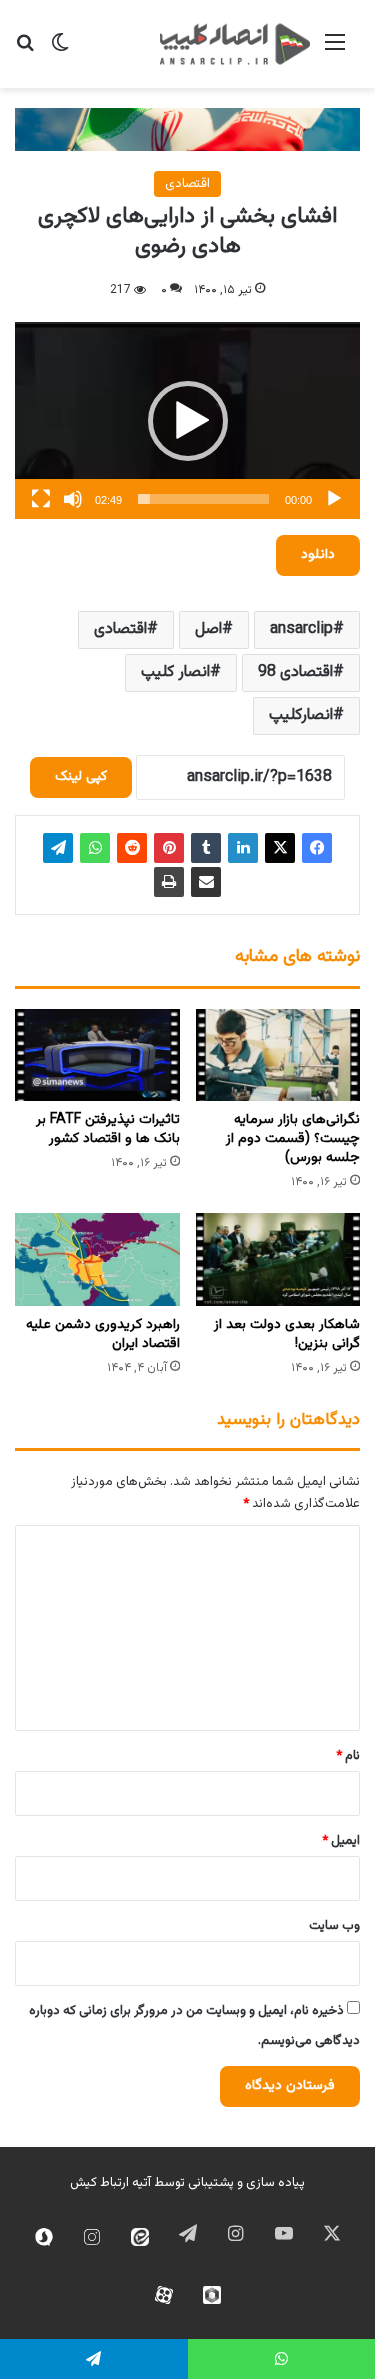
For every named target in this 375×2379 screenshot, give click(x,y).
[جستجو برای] (25, 51)
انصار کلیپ (175, 672)
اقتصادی (187, 184)
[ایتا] (140, 2237)
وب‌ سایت (334, 1926)
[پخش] (334, 499)
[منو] (335, 51)
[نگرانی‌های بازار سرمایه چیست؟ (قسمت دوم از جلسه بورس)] (278, 1055)
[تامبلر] (206, 848)
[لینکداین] (243, 848)
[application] (187, 420)
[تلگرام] (58, 848)
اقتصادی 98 (295, 672)
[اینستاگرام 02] (92, 2237)
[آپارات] (164, 2295)
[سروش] (44, 2237)
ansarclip (301, 629)
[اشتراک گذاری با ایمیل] (206, 882)
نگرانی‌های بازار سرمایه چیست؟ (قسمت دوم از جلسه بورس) (293, 1139)
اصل (208, 629)
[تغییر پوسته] (60, 51)
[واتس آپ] (95, 848)
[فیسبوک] (317, 848)
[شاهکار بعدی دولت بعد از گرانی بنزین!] (278, 1259)
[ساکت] (73, 499)
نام (348, 1756)
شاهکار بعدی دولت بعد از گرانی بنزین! (287, 1334)
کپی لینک (81, 777)
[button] (188, 421)
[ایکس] (280, 848)
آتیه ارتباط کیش (110, 2183)
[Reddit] (132, 848)
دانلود (318, 555)
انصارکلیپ (301, 715)
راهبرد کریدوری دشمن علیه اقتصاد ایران (103, 1334)
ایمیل (341, 1841)
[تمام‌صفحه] (41, 499)
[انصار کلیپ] (235, 44)
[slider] (203, 499)
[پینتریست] (169, 848)
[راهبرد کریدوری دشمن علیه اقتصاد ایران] (97, 1259)
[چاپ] (169, 882)
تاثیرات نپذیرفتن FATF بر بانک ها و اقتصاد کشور (108, 1129)
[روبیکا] (212, 2295)
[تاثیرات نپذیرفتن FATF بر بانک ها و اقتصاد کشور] (97, 1055)
